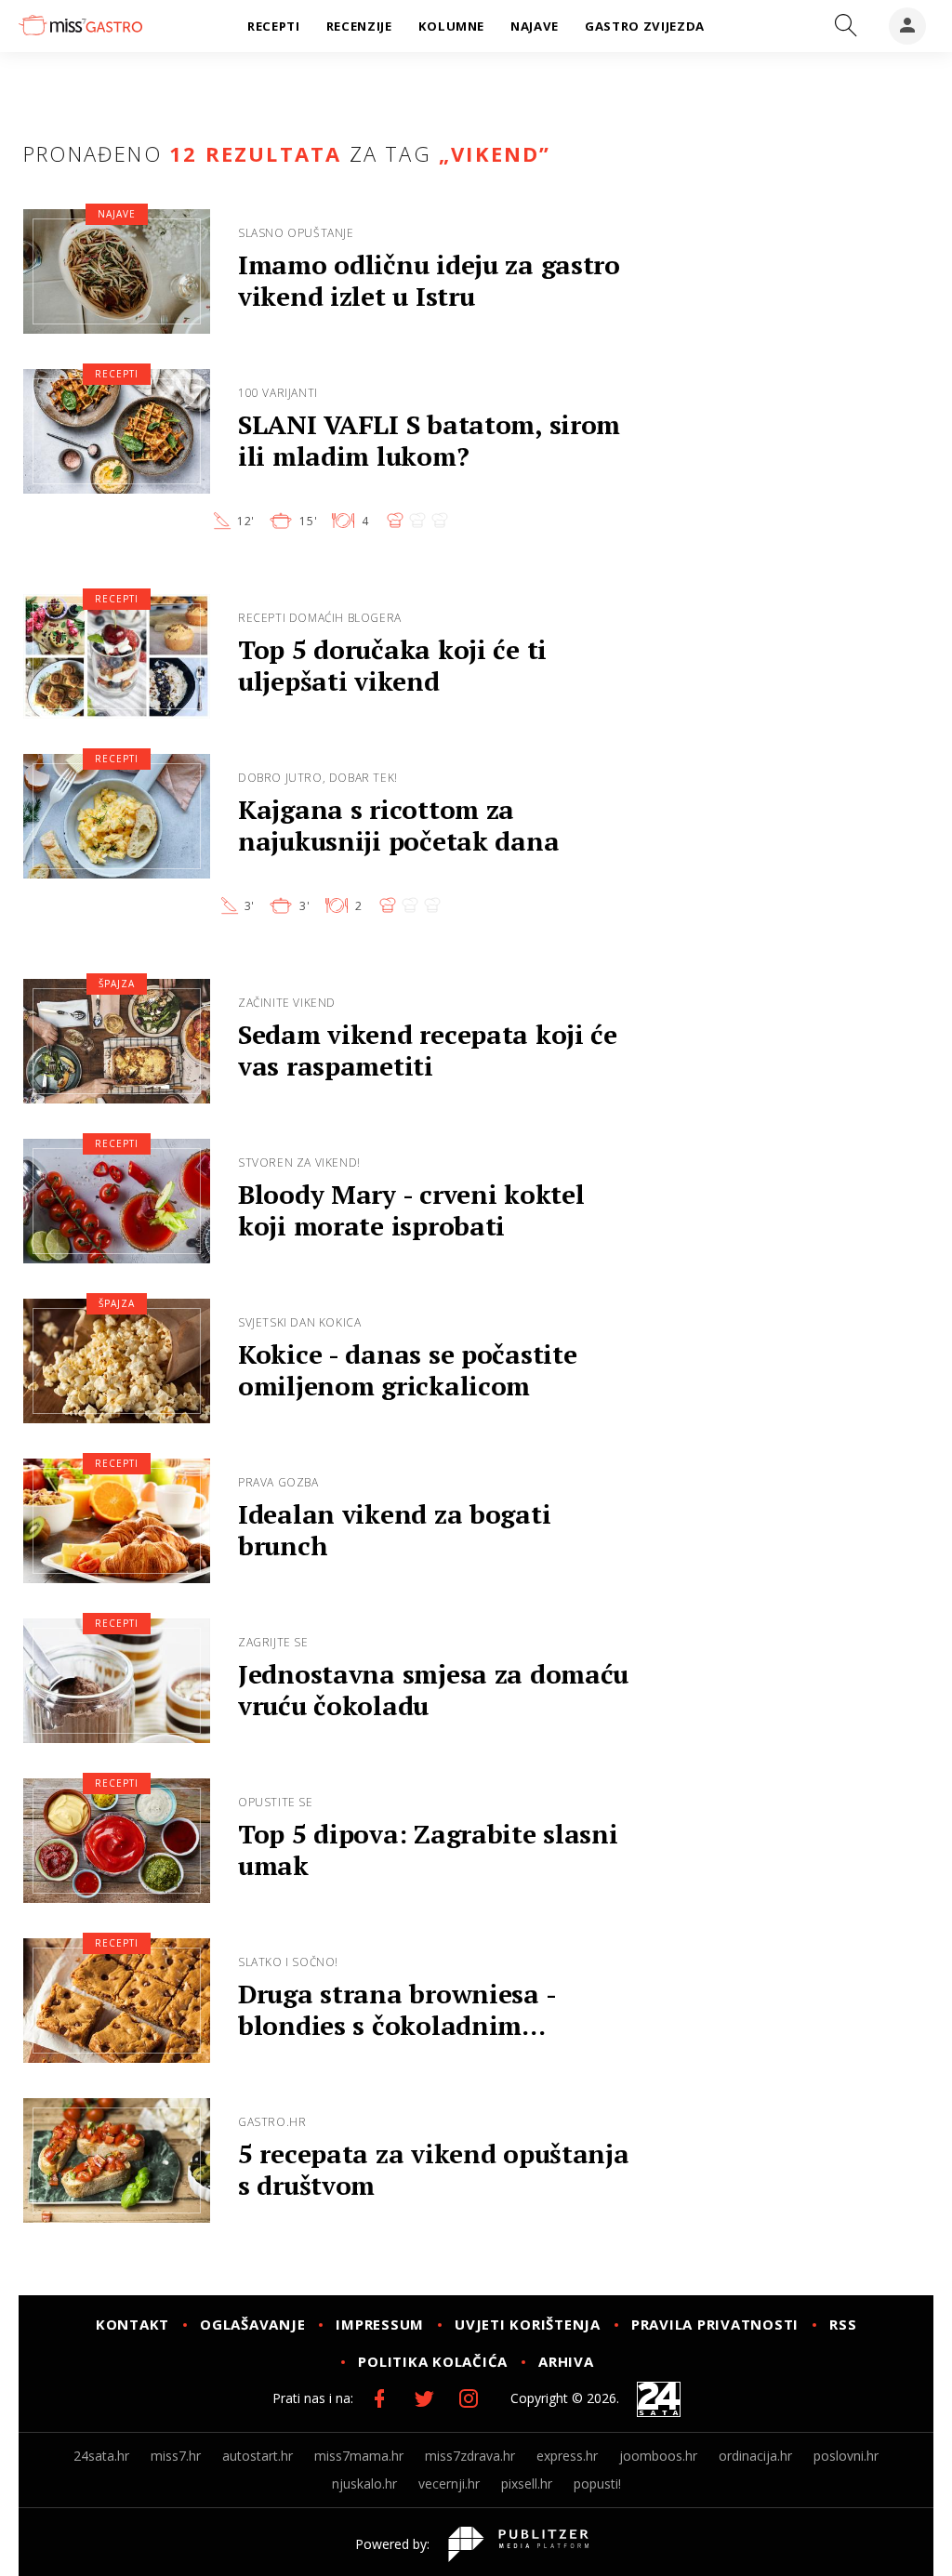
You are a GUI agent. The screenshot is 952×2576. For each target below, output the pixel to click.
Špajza (117, 984)
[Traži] (846, 26)
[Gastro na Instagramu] (469, 2398)
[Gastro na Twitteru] (424, 2398)
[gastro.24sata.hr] (80, 25)
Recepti (117, 374)
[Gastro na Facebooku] (379, 2398)
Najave (117, 214)
